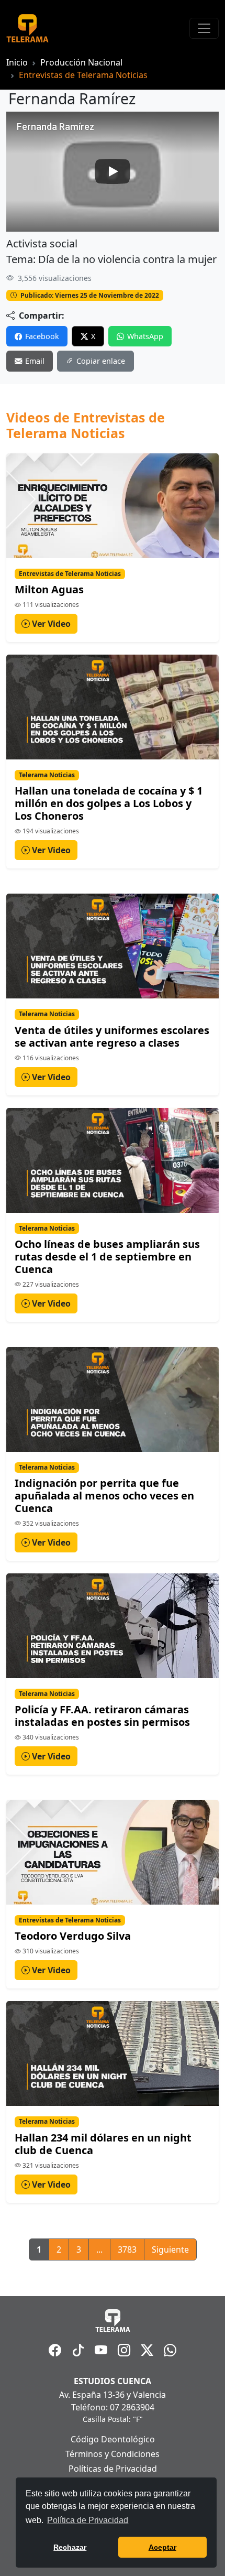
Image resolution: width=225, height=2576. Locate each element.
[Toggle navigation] (204, 28)
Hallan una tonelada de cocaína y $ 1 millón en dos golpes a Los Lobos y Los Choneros (109, 803)
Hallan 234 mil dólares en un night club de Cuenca (103, 2144)
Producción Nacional (81, 62)
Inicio (17, 62)
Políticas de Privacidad (113, 2469)
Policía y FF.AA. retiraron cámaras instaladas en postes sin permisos (102, 1716)
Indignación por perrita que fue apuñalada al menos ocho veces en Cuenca (104, 1496)
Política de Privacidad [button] (88, 2520)
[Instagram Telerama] (124, 2350)
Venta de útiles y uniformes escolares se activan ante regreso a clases (112, 1036)
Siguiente (170, 2249)
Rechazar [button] (70, 2547)
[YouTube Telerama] (101, 2350)
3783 (127, 2249)
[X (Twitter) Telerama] (147, 2350)
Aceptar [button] (162, 2547)
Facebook (42, 336)
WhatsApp (145, 336)
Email (35, 361)
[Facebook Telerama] (55, 2350)
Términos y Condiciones (113, 2454)
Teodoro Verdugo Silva (73, 1936)
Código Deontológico (113, 2439)
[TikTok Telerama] (78, 2350)
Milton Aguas (49, 589)
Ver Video (50, 624)
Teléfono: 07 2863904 (113, 2407)
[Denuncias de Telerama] (170, 2350)
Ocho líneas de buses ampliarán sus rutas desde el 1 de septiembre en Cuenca (107, 1257)
